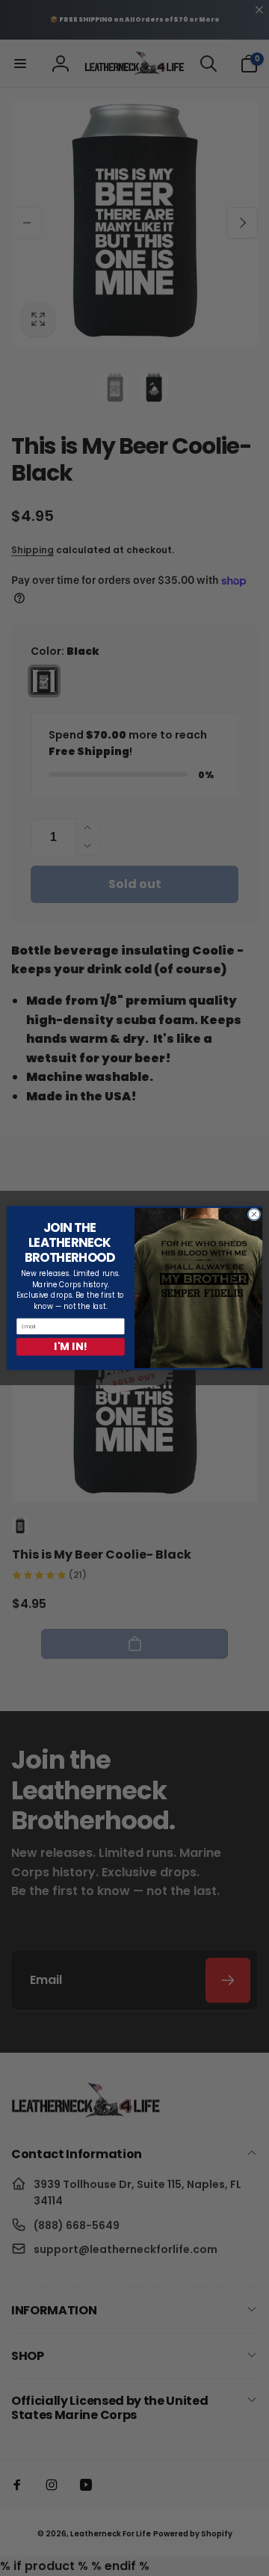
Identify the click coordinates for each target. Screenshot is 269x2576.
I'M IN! (70, 1347)
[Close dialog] (254, 1214)
